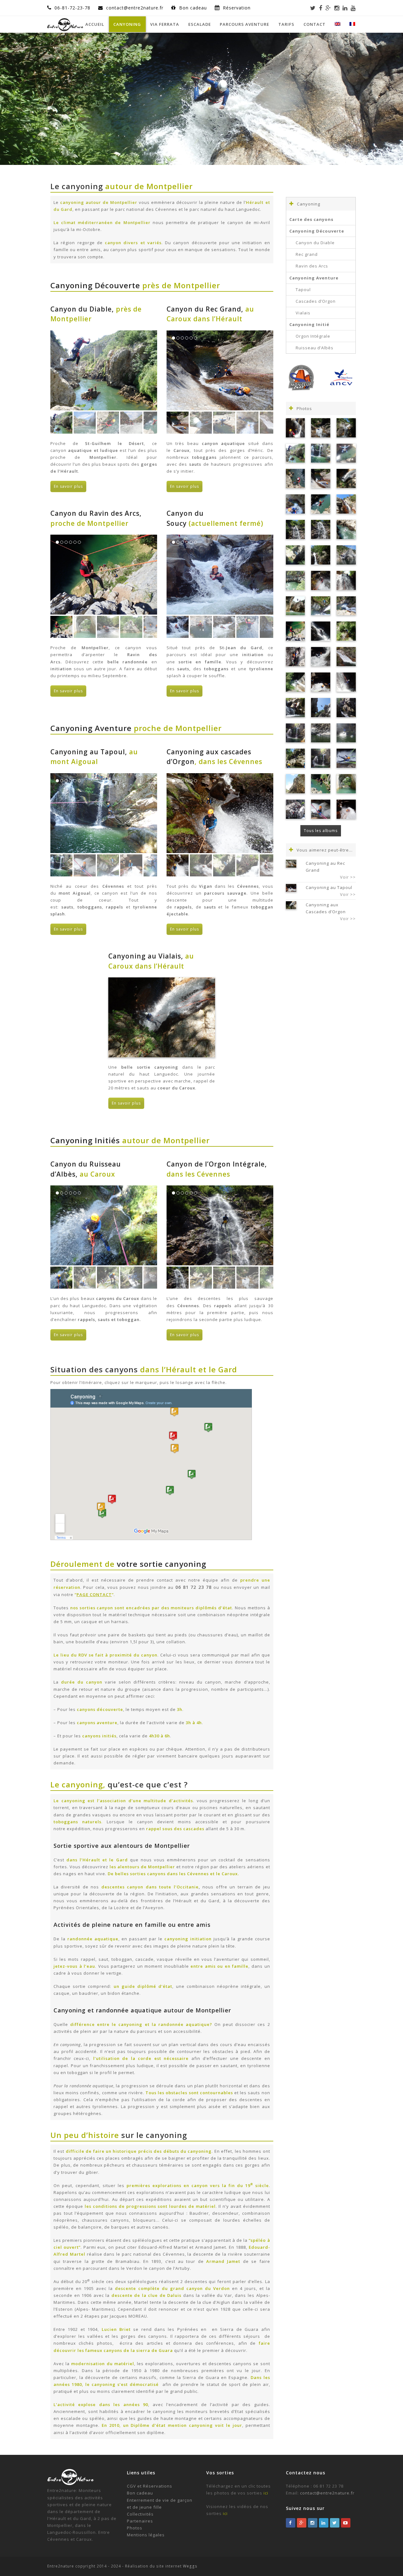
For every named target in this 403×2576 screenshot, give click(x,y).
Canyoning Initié (309, 324)
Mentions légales (146, 2535)
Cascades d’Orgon (316, 301)
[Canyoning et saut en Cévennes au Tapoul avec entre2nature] (321, 606)
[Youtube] (353, 8)
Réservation (237, 8)
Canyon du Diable (315, 243)
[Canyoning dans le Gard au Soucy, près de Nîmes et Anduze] (295, 809)
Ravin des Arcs (312, 266)
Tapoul (303, 290)
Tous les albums (321, 831)
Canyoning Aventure (314, 278)
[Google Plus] (328, 8)
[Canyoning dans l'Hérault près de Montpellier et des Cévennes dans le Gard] (321, 733)
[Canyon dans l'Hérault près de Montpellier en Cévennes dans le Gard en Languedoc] (295, 682)
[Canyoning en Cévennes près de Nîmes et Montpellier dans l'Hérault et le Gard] (321, 580)
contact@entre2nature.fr (327, 2493)
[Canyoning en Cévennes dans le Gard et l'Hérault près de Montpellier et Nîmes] (321, 708)
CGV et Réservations (150, 2486)
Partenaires (140, 2521)
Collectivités (140, 2514)
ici (266, 2493)
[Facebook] (321, 8)
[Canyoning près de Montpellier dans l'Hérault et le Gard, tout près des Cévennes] (346, 758)
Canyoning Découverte (317, 231)
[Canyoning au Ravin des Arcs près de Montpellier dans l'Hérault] (295, 631)
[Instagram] (337, 8)
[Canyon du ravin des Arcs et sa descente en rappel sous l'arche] (346, 784)
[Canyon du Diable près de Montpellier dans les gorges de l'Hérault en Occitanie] (321, 784)
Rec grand (307, 254)
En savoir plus (68, 486)
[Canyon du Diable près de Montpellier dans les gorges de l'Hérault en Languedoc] (295, 453)
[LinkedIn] (345, 8)
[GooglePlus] (302, 2523)
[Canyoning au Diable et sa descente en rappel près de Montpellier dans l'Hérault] (295, 478)
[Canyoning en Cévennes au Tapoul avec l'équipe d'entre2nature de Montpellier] (321, 809)
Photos (135, 2528)
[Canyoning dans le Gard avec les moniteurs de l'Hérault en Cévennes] (346, 733)
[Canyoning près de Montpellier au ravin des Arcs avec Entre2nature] (295, 606)
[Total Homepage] (71, 2483)
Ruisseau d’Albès (315, 348)
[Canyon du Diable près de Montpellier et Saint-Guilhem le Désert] (295, 580)
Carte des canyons (311, 219)
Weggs (190, 2566)
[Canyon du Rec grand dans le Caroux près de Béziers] (346, 606)
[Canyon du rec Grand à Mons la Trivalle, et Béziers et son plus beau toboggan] (321, 478)
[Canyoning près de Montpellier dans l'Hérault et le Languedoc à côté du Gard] (346, 580)
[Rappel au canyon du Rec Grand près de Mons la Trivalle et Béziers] (295, 504)
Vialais (303, 313)
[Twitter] (313, 8)
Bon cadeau (194, 8)
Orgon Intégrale (313, 336)
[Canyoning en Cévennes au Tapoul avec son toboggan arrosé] (346, 809)
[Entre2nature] (65, 24)
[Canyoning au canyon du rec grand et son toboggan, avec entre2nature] (346, 657)
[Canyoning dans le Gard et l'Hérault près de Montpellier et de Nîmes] (295, 733)
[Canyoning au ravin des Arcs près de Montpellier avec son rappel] (295, 657)
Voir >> (348, 877)
